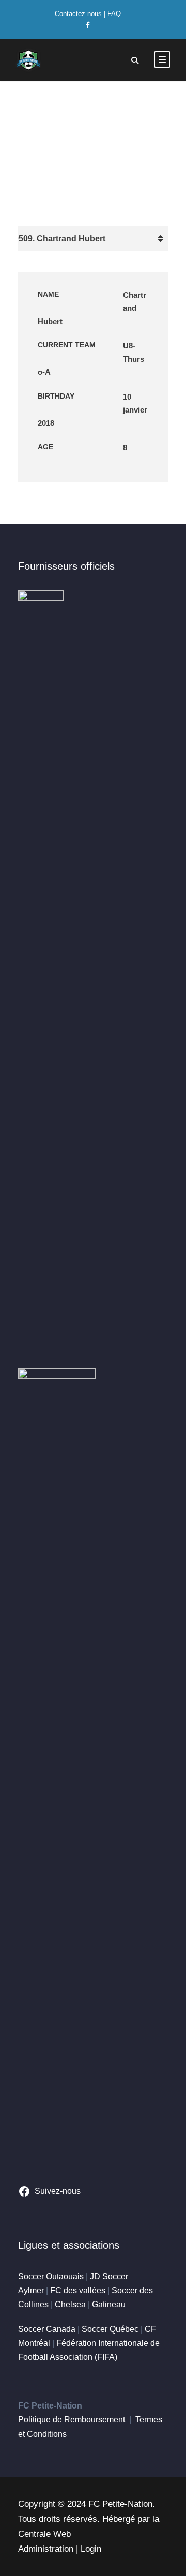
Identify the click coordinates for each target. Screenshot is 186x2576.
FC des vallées (78, 2290)
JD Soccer (109, 2276)
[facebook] (88, 25)
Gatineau (109, 2304)
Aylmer (31, 2290)
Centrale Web (44, 2534)
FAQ (114, 14)
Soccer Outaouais (51, 2276)
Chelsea (70, 2304)
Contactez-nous (78, 14)
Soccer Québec (110, 2329)
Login (91, 2549)
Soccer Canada (47, 2329)
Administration (46, 2549)
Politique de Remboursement (72, 2420)
